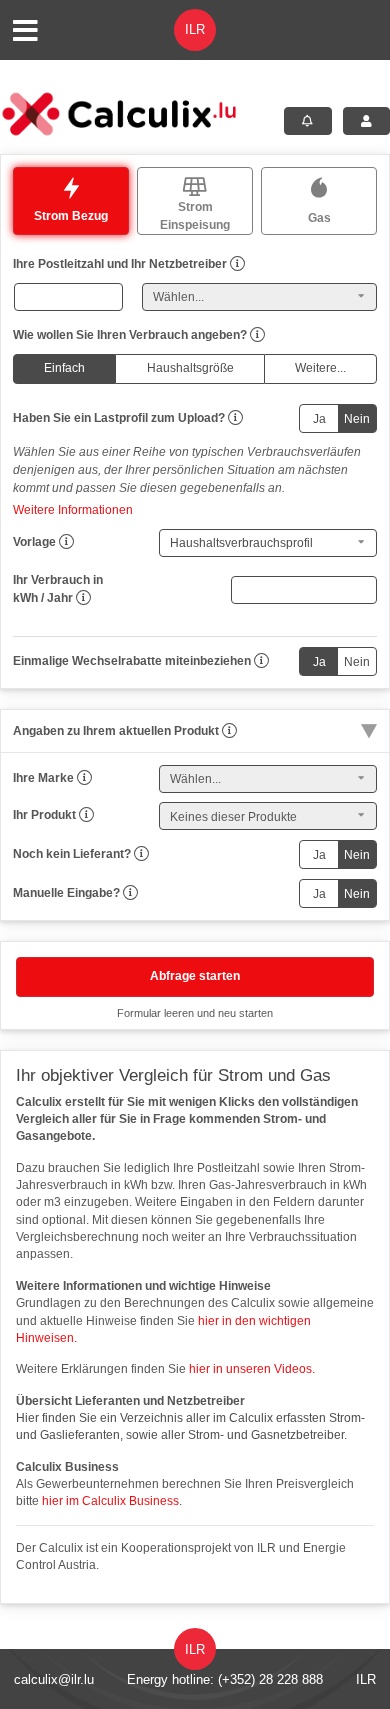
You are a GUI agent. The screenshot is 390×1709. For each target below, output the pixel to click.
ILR (366, 1679)
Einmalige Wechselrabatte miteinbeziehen (132, 661)
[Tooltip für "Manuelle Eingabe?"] (130, 893)
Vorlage (34, 542)
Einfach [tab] (64, 368)
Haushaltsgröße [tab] (190, 368)
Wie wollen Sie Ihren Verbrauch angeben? (130, 335)
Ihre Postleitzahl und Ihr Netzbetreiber (120, 264)
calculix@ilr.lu (54, 1679)
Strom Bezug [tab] (71, 216)
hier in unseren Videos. (250, 1369)
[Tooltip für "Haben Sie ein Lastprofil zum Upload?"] (235, 418)
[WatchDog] (308, 121)
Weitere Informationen (73, 510)
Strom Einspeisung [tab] (195, 216)
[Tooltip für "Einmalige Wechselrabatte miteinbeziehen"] (261, 661)
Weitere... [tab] (320, 368)
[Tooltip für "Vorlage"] (66, 542)
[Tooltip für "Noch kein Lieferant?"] (141, 854)
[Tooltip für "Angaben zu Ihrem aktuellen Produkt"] (229, 731)
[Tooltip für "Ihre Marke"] (84, 778)
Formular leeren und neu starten (195, 1013)
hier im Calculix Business (110, 1501)
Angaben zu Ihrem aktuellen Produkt (116, 731)
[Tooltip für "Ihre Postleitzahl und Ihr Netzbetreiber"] (237, 264)
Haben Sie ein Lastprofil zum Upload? (119, 418)
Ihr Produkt (44, 815)
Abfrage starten (195, 976)
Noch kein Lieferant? (72, 854)
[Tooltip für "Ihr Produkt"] (86, 815)
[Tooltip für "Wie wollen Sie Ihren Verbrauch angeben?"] (257, 335)
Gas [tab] (319, 218)
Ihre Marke (43, 778)
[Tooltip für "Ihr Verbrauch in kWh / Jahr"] (83, 598)
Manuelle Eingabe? (66, 893)
